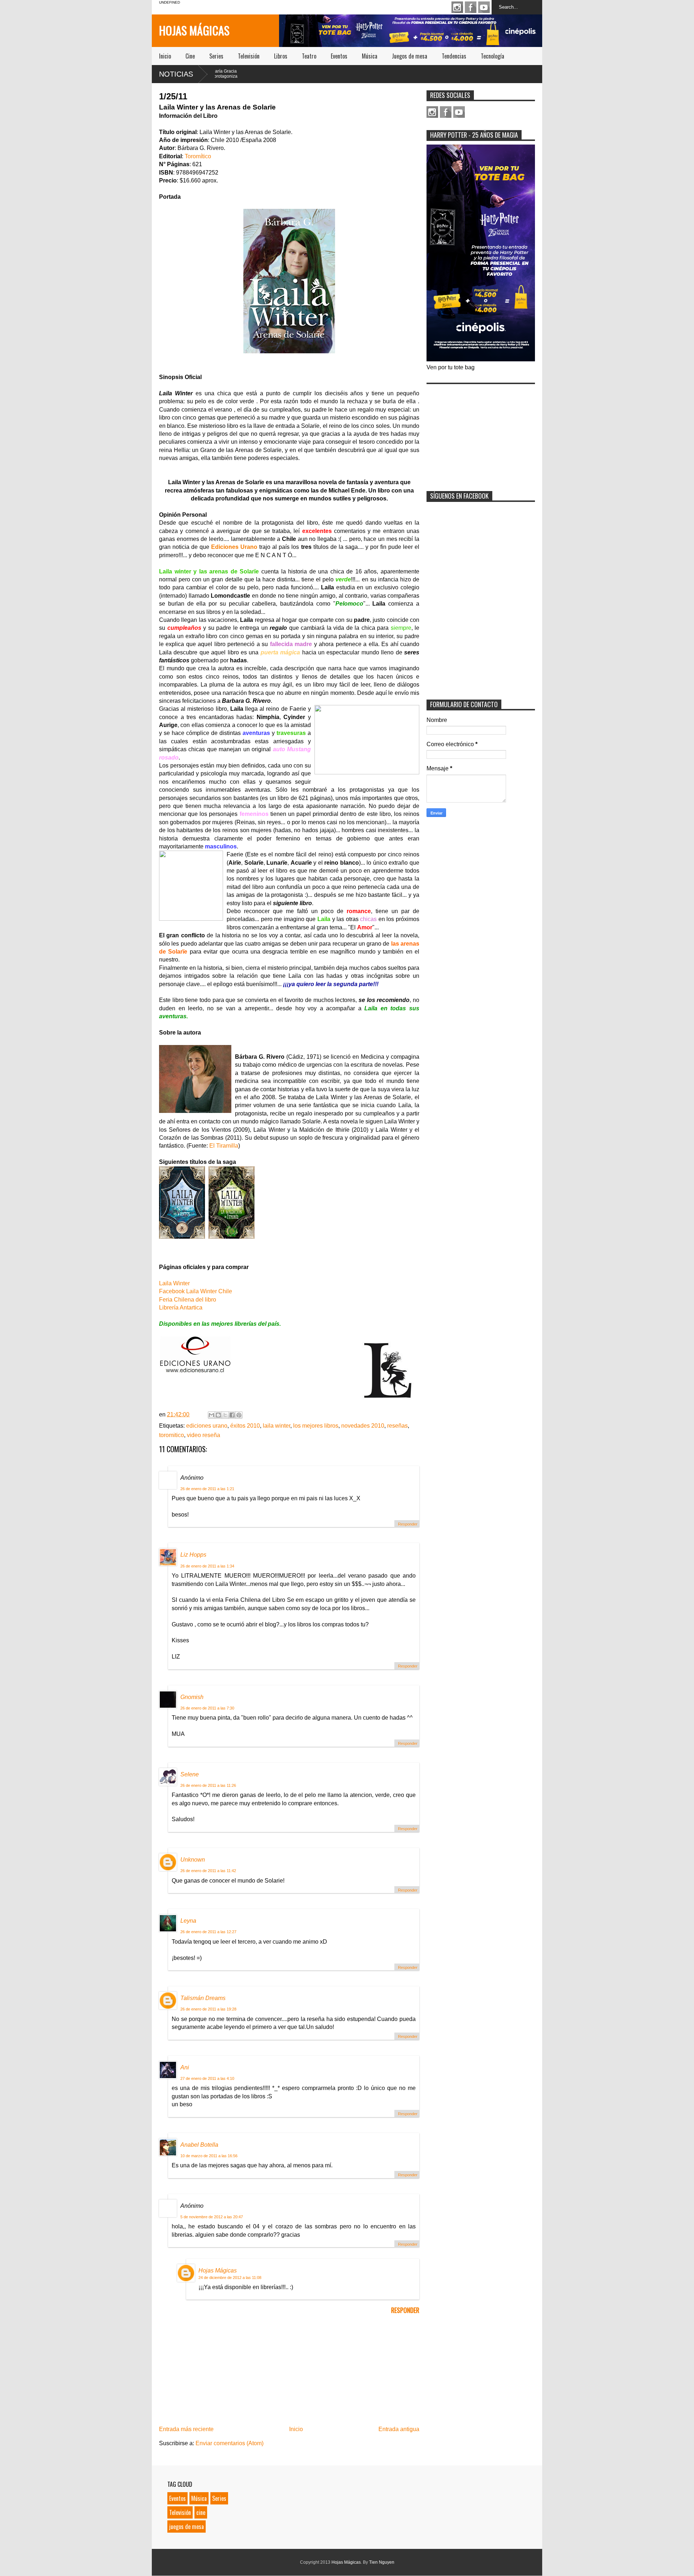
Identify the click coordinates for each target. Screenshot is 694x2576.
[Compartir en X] (225, 1415)
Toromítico (198, 156)
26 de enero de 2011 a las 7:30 (207, 1708)
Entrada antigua (399, 2429)
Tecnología (492, 56)
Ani (185, 2067)
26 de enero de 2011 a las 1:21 (207, 1489)
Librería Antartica (181, 1308)
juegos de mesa (187, 2526)
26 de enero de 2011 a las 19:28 (208, 2009)
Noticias (176, 74)
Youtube (484, 7)
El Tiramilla (224, 1146)
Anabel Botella (199, 2145)
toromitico (172, 1435)
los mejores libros (316, 1426)
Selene (190, 1774)
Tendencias (454, 56)
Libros (281, 56)
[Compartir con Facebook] (232, 1415)
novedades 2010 (363, 1426)
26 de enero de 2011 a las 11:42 (208, 1871)
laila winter (277, 1426)
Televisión (249, 56)
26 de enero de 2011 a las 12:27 (208, 1932)
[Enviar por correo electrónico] (211, 1415)
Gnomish (192, 1697)
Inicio (165, 56)
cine (201, 2512)
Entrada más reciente (186, 2429)
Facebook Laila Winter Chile (196, 1291)
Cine (190, 56)
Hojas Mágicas (194, 30)
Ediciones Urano (234, 547)
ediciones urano (207, 1426)
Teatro (309, 56)
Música (370, 56)
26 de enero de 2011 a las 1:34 (207, 1566)
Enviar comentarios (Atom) (230, 2443)
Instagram (457, 7)
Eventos (339, 56)
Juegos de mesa (410, 56)
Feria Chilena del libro (188, 1300)
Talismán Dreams (203, 1998)
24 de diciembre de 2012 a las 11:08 (230, 2278)
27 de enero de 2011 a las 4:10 (207, 2078)
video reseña (204, 1435)
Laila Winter (174, 1283)
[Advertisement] (481, 433)
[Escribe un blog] (218, 1415)
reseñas (397, 1426)
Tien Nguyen (382, 2562)
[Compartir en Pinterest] (239, 1415)
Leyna (188, 1921)
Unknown (193, 1860)
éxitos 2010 (245, 1426)
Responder (408, 1524)
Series (216, 56)
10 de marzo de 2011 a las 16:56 (209, 2156)
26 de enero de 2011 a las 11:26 (208, 1785)
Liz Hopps (193, 1555)
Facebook (471, 7)
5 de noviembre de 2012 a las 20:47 (212, 2217)
